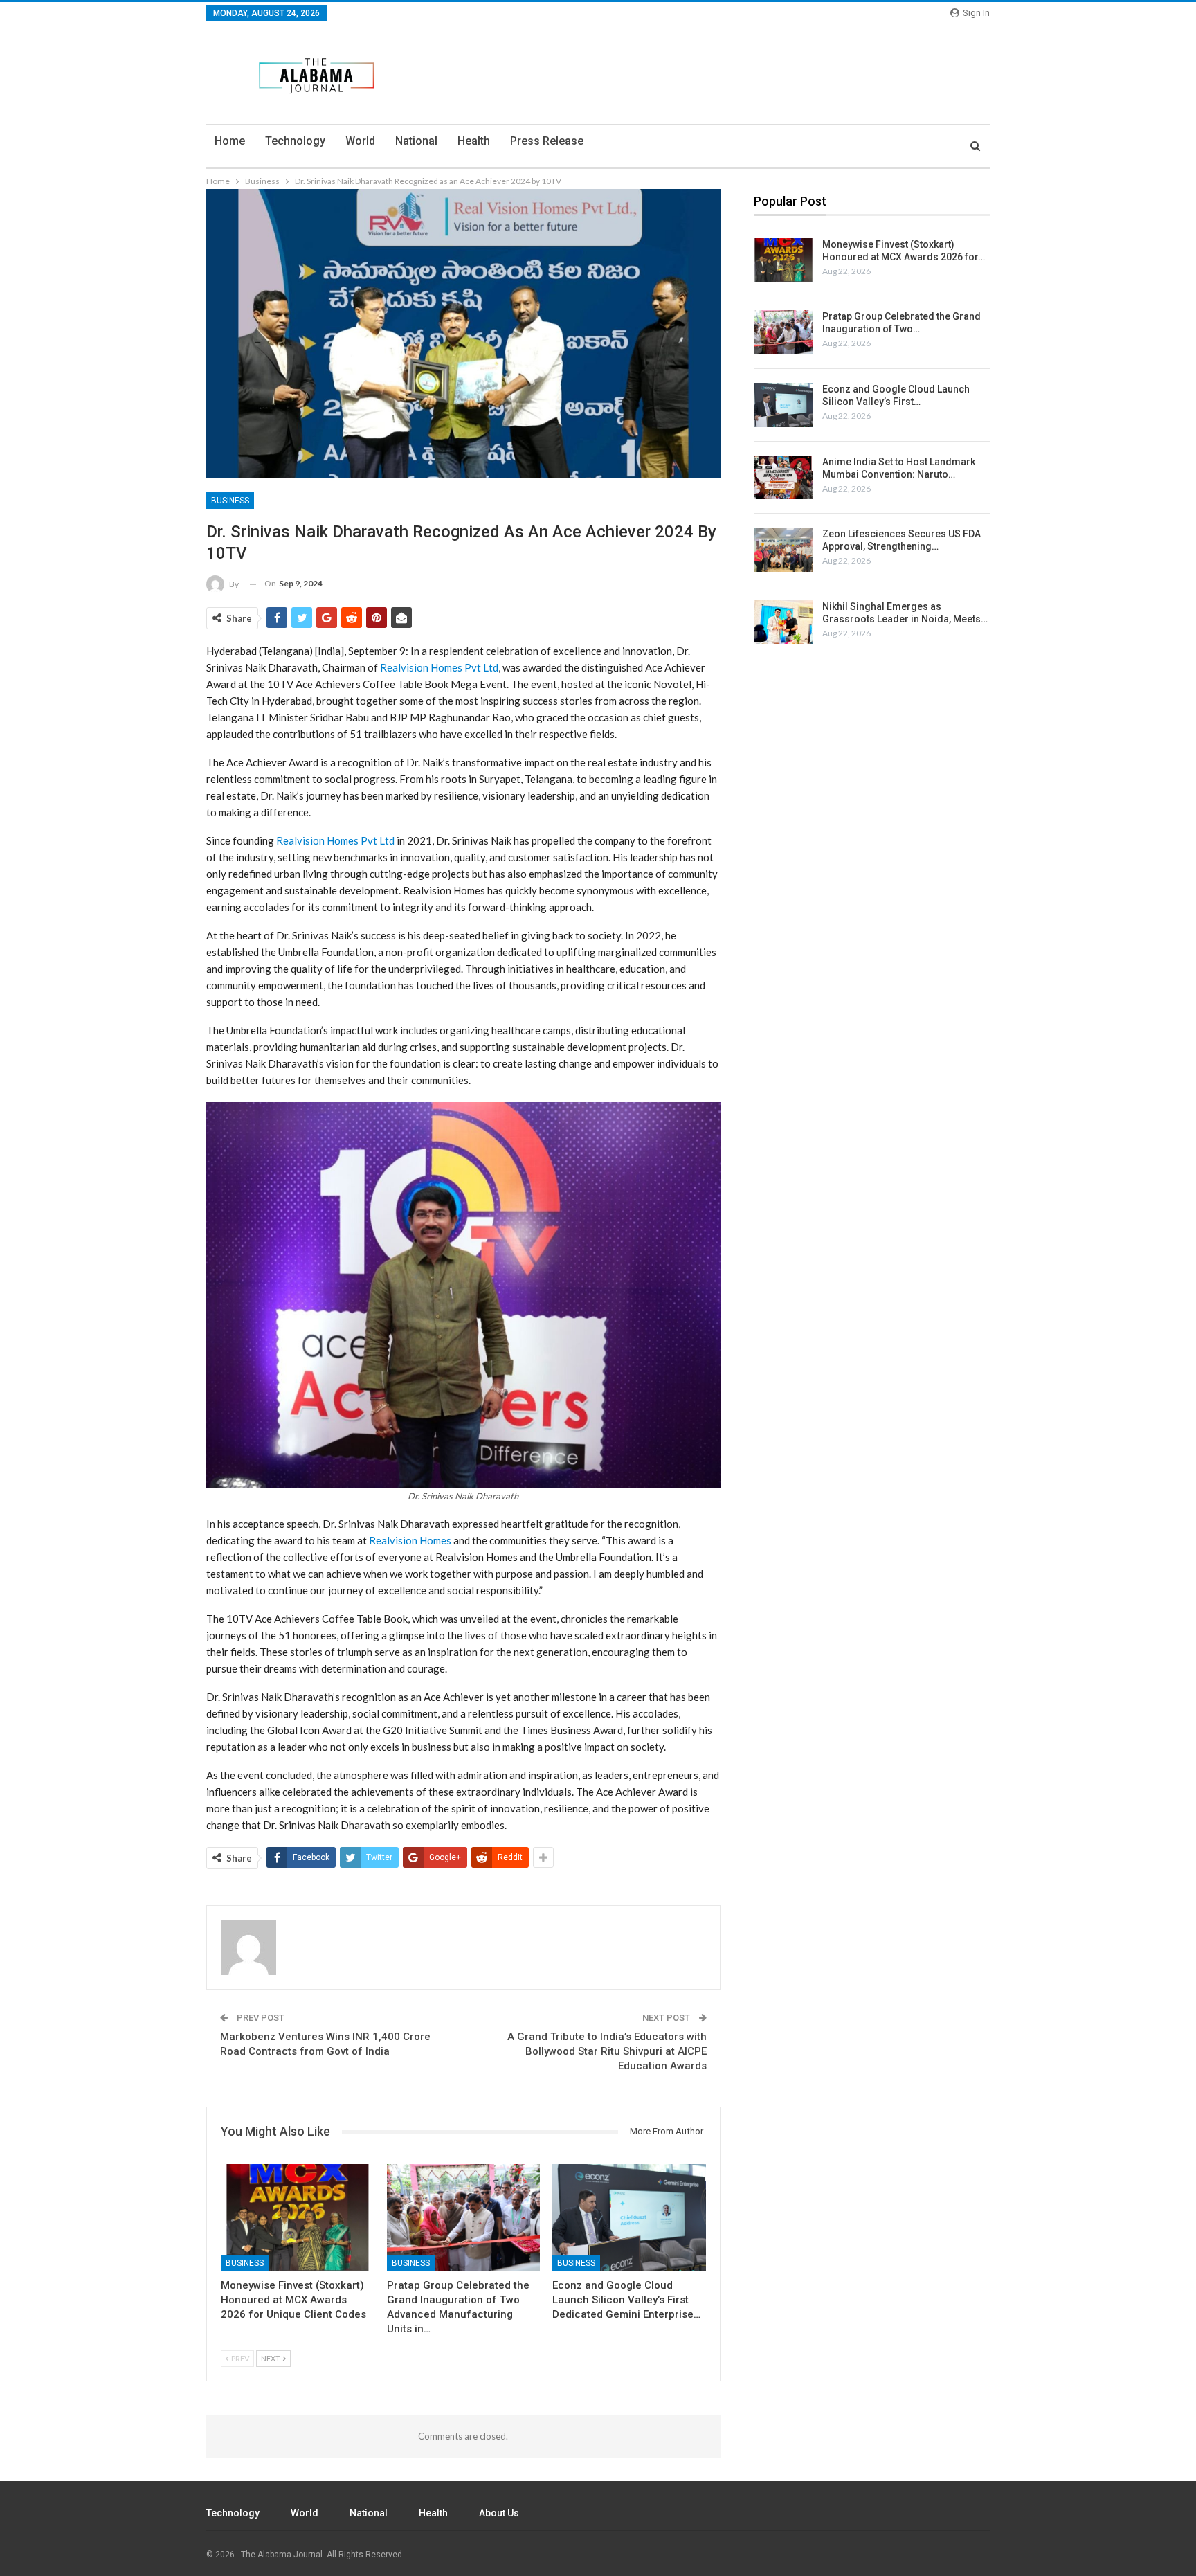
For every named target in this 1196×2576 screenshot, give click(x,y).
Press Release (547, 141)
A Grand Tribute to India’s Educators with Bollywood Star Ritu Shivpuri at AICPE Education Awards (607, 2051)
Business (230, 501)
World (360, 141)
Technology (295, 141)
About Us (499, 2513)
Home (230, 141)
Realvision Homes (410, 1540)
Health (474, 141)
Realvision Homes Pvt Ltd (439, 667)
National (416, 141)
